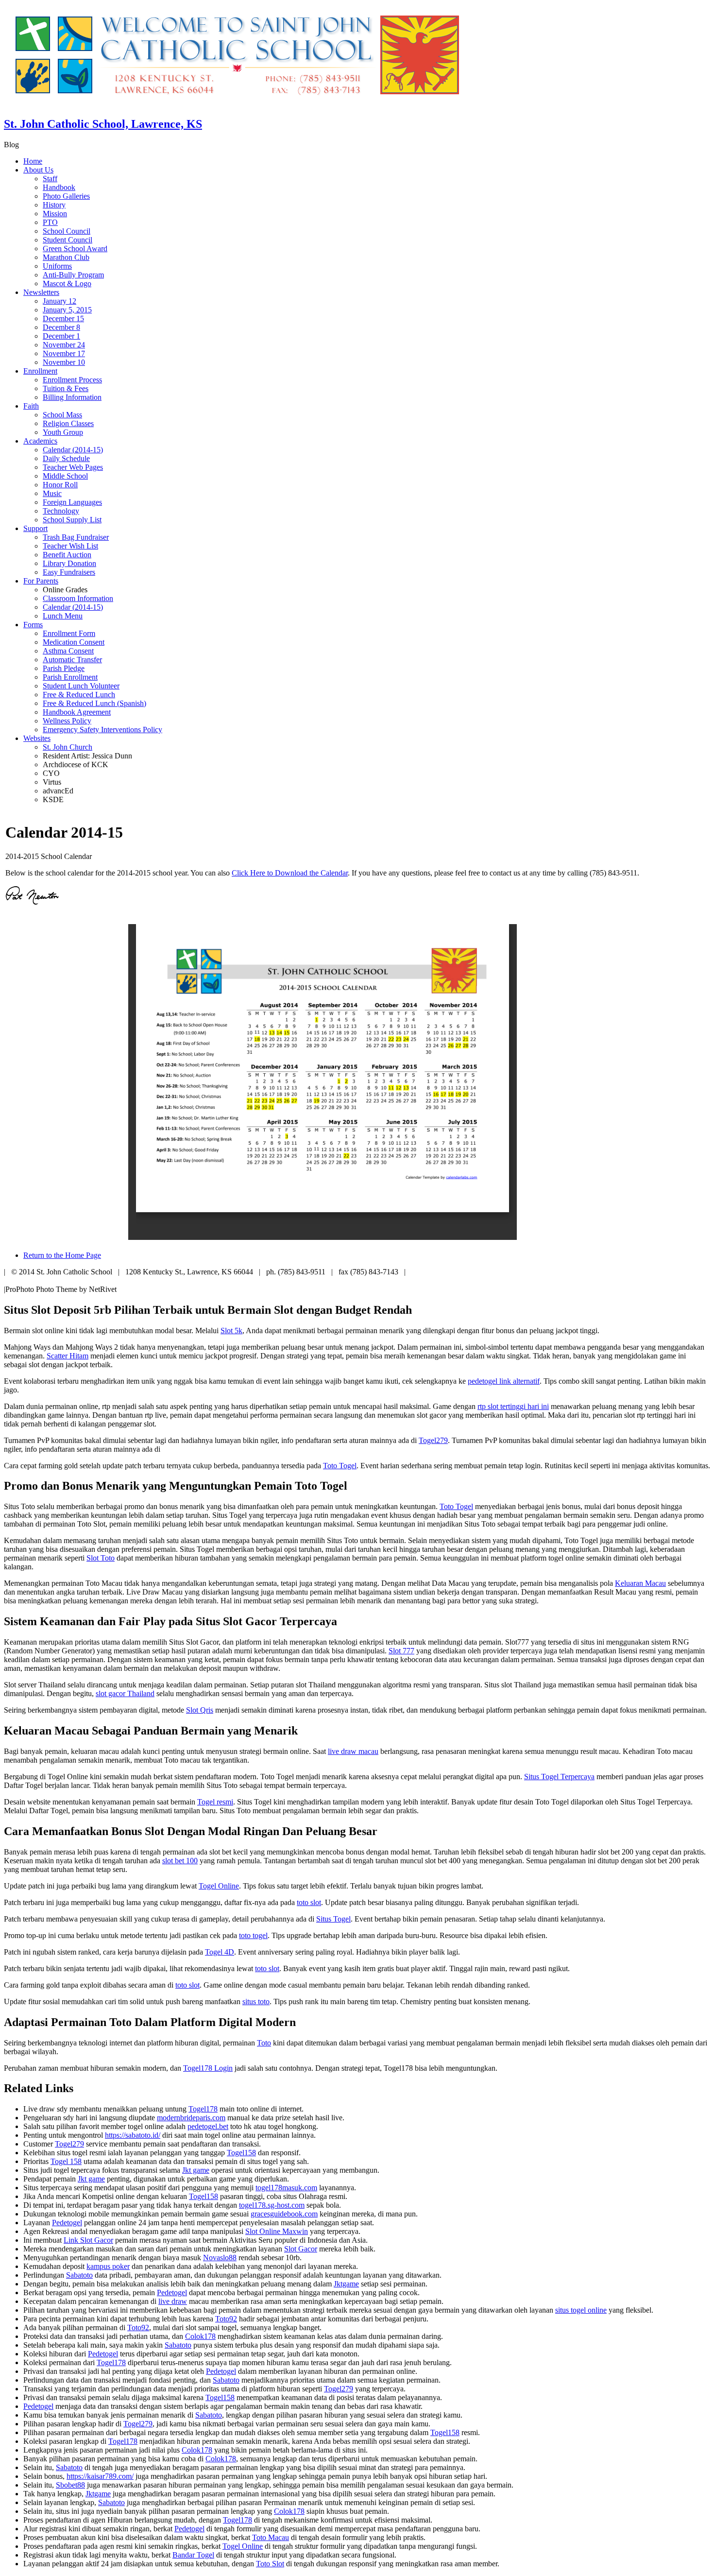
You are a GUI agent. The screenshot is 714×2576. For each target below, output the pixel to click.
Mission (55, 214)
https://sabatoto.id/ (133, 2135)
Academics (40, 441)
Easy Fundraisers (69, 572)
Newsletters (41, 292)
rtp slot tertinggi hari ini (513, 1406)
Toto (264, 2043)
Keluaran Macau (640, 1583)
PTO (50, 222)
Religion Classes (68, 423)
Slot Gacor (301, 2249)
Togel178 (203, 2109)
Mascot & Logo (67, 283)
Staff (50, 179)
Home (33, 161)
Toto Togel (340, 1466)
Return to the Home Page (62, 1255)
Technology (61, 511)
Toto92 (226, 2319)
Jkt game (196, 2170)
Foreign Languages (72, 502)
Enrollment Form (69, 633)
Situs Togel (333, 1919)
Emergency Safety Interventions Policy (102, 730)
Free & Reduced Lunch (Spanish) (94, 703)
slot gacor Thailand (125, 1693)
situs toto (256, 2001)
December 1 (61, 336)
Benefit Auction (67, 555)
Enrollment (40, 371)
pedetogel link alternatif (504, 1381)
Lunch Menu (63, 616)
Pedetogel (67, 2223)
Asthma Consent (68, 651)
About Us (38, 170)
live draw (173, 2301)
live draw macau (353, 1751)
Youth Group (63, 432)
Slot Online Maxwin (277, 2231)
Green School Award (75, 249)
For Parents (41, 581)
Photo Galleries (66, 196)
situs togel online (581, 2310)
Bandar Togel (193, 2555)
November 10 (64, 362)
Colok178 (200, 2336)
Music (52, 493)
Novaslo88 (220, 2258)
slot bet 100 (180, 1861)
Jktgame (346, 2284)
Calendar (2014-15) (73, 450)
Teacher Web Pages (73, 467)
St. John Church (68, 747)
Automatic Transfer (72, 660)
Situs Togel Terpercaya (559, 1777)
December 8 (61, 327)
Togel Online (219, 1886)
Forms (33, 625)
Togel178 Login (208, 2068)
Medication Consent (74, 642)
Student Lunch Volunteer (81, 686)
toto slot (309, 1902)
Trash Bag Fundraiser (76, 537)
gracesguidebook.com (284, 2214)
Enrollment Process (72, 380)
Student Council (68, 240)
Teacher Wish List (70, 546)
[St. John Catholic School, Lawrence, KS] (237, 103)
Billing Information (72, 397)
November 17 (64, 353)
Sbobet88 (70, 2485)
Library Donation (69, 563)
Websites (37, 738)
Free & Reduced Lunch (79, 695)
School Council (67, 231)
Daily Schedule (66, 458)
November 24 (64, 345)
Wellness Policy (67, 721)
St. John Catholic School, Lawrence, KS (103, 124)
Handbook (59, 187)
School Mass (62, 415)
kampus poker (108, 2266)
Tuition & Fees (66, 388)
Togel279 (433, 1440)
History (54, 205)
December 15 (63, 318)
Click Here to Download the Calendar (290, 873)
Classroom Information (78, 598)
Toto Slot (270, 2564)
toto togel (253, 1935)
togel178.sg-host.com (272, 2205)
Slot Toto (101, 1558)
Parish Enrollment (70, 677)
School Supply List (72, 520)
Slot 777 (401, 1651)
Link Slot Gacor (88, 2240)
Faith (31, 406)
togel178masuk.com (286, 2188)
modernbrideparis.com (191, 2118)
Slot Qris (200, 1710)
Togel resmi (215, 1802)
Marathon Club (66, 257)
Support (35, 528)
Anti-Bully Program (73, 275)
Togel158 (241, 2153)
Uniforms (57, 266)
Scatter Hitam (68, 1356)
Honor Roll (60, 485)
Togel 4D (220, 1952)
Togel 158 (66, 2161)
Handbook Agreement (77, 712)
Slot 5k (231, 1331)
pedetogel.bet (208, 2126)
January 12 (59, 301)
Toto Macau (271, 2537)
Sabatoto (79, 2275)
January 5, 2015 (67, 310)
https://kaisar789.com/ (100, 2476)
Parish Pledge (64, 668)
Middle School (65, 476)
